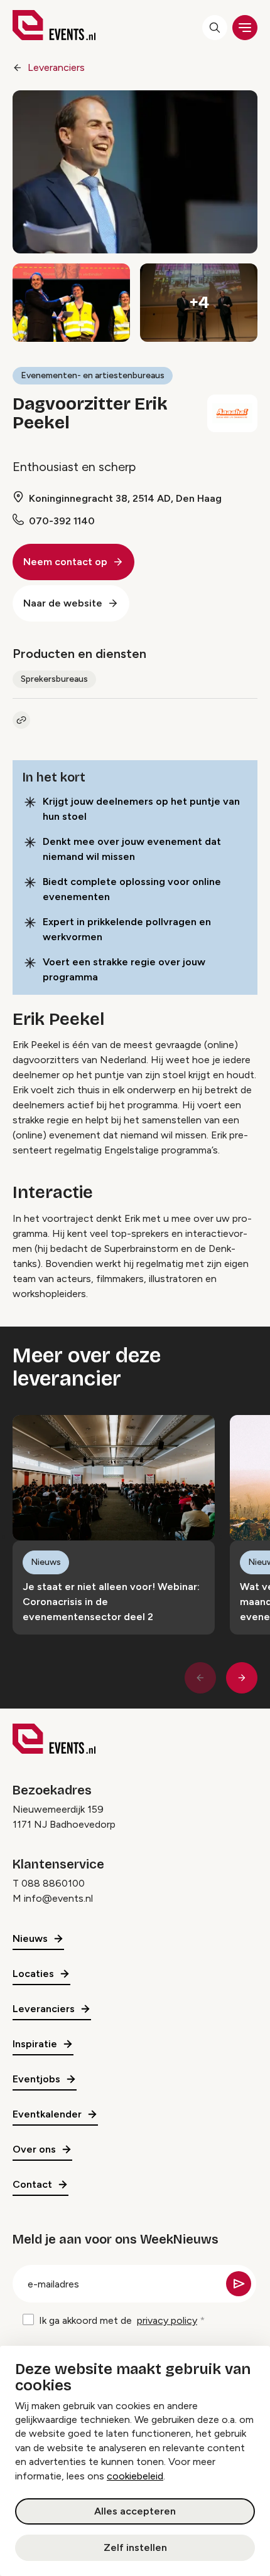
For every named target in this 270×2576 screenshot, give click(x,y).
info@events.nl (58, 1898)
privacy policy (167, 2320)
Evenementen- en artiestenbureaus (93, 375)
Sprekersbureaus (54, 679)
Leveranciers (56, 67)
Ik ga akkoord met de (118, 2320)
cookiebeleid (135, 2476)
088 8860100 (53, 1883)
